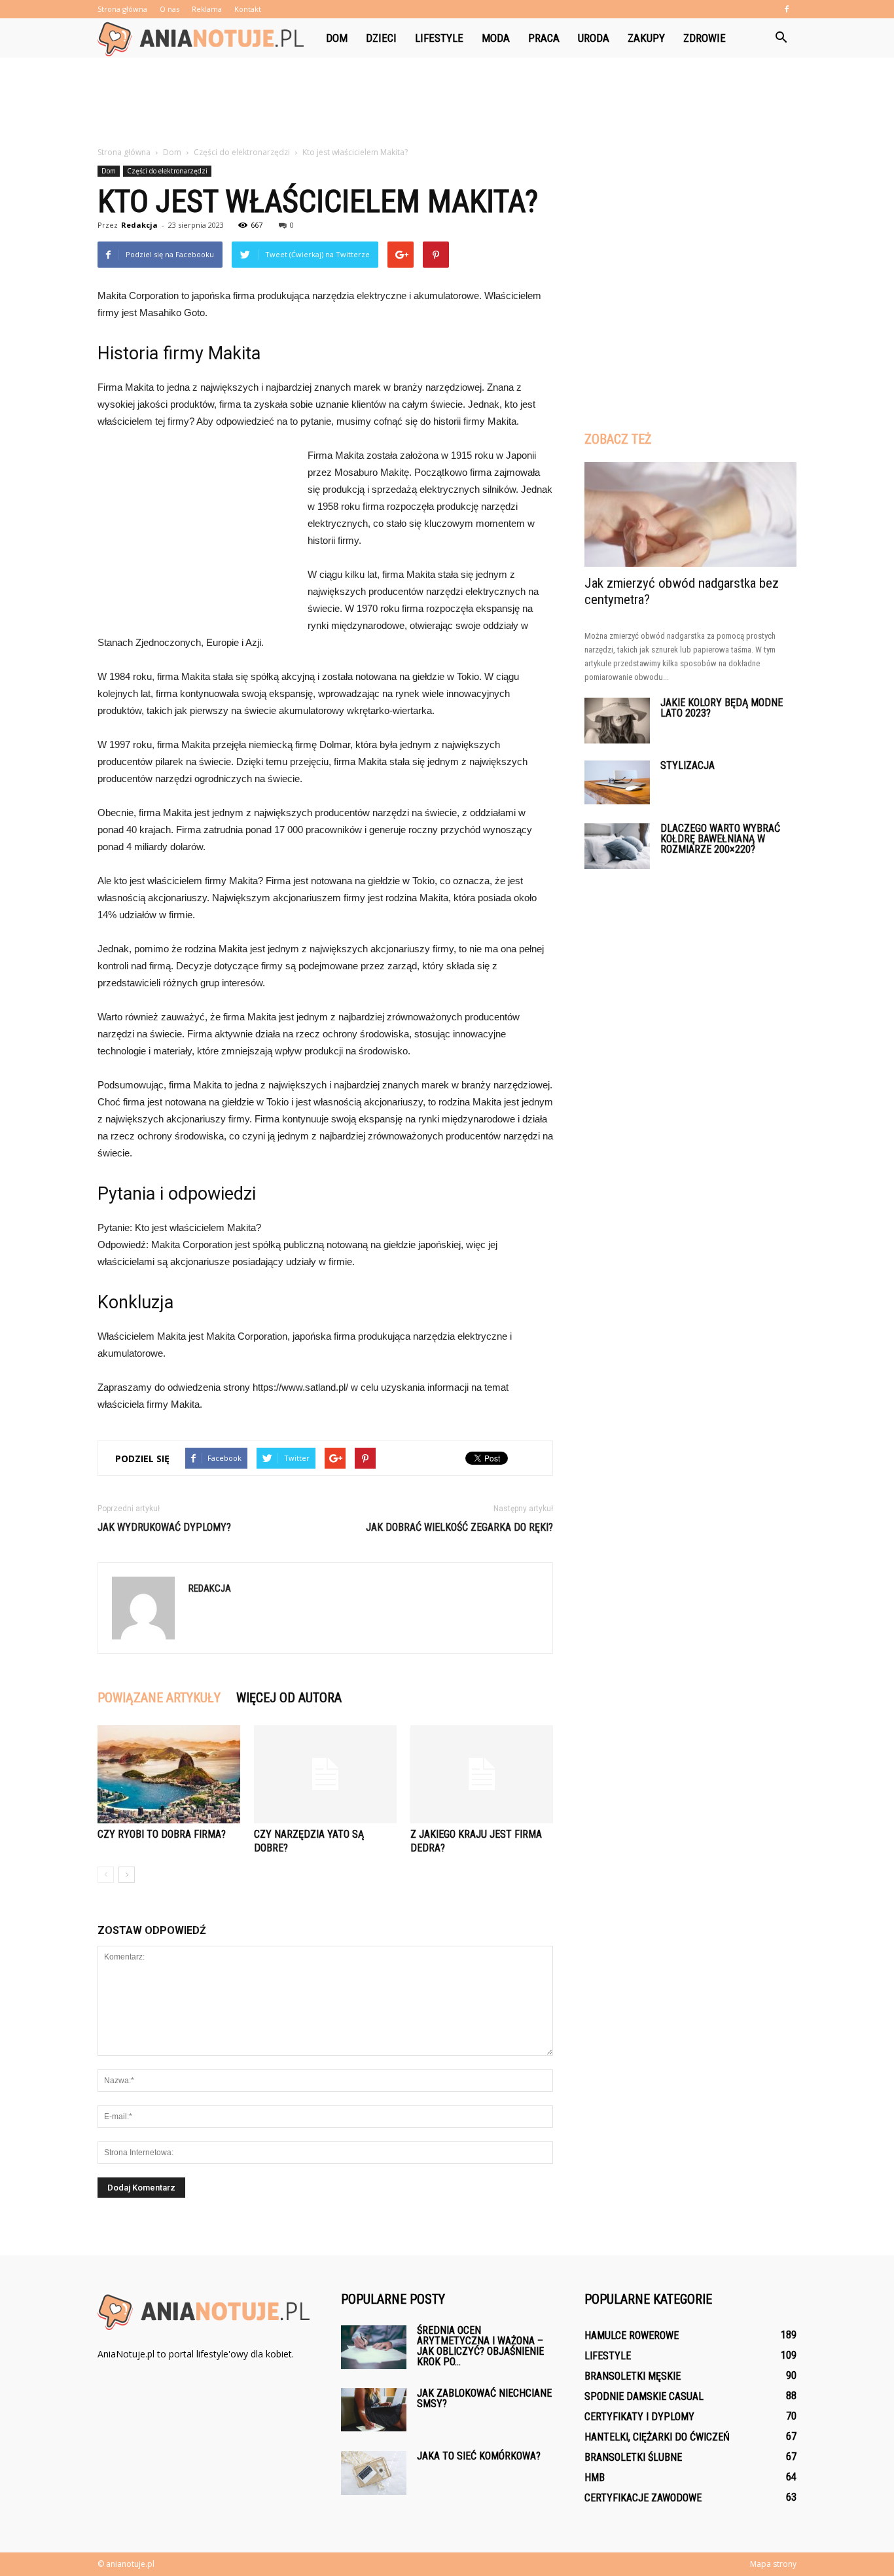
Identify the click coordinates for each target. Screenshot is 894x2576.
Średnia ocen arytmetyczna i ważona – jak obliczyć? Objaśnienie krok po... (480, 2346)
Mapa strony (773, 2564)
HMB (595, 2478)
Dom (337, 38)
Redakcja (139, 225)
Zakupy (646, 38)
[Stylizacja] (617, 782)
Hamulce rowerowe (632, 2335)
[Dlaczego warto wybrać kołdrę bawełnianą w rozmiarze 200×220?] (617, 846)
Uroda (594, 38)
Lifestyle (439, 38)
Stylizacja (688, 765)
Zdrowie (705, 38)
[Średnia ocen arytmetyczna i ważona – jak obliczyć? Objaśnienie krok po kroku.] (374, 2347)
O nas (170, 9)
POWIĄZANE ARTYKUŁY (159, 1698)
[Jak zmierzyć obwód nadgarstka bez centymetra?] (690, 514)
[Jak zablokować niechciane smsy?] (374, 2410)
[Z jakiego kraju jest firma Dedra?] (482, 1774)
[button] (781, 38)
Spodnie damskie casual (644, 2396)
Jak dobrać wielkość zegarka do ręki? (459, 1527)
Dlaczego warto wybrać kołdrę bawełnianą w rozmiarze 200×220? (720, 839)
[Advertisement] (447, 103)
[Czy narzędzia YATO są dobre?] (325, 1774)
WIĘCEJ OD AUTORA (289, 1698)
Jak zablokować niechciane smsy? (484, 2398)
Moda (496, 38)
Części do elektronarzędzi (167, 171)
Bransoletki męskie (633, 2376)
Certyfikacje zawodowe (643, 2498)
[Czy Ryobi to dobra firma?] (169, 1774)
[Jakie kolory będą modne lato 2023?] (617, 721)
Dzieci (381, 38)
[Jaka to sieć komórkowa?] (374, 2473)
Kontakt (248, 9)
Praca (544, 38)
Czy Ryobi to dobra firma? (162, 1834)
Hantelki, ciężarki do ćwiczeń (657, 2437)
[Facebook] (787, 9)
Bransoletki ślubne (633, 2457)
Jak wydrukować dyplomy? (164, 1527)
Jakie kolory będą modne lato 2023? (722, 708)
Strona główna (122, 9)
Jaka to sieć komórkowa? (479, 2456)
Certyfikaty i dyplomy (639, 2417)
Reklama (207, 9)
